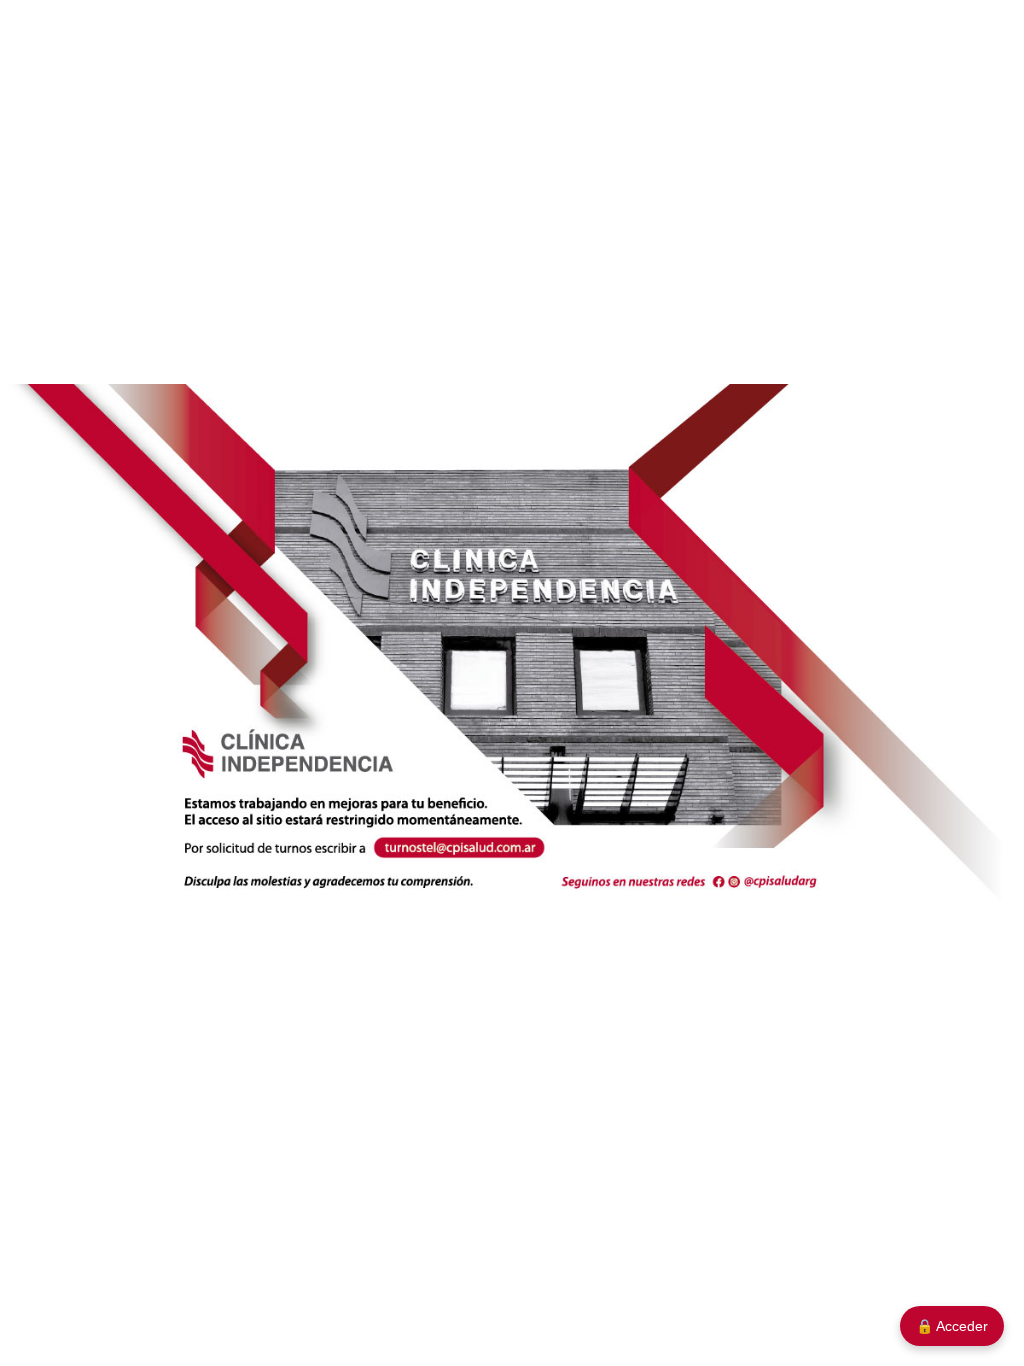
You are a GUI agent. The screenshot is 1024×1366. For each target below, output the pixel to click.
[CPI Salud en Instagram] (739, 878)
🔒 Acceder (952, 1326)
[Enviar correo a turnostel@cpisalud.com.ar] (460, 850)
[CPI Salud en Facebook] (719, 878)
